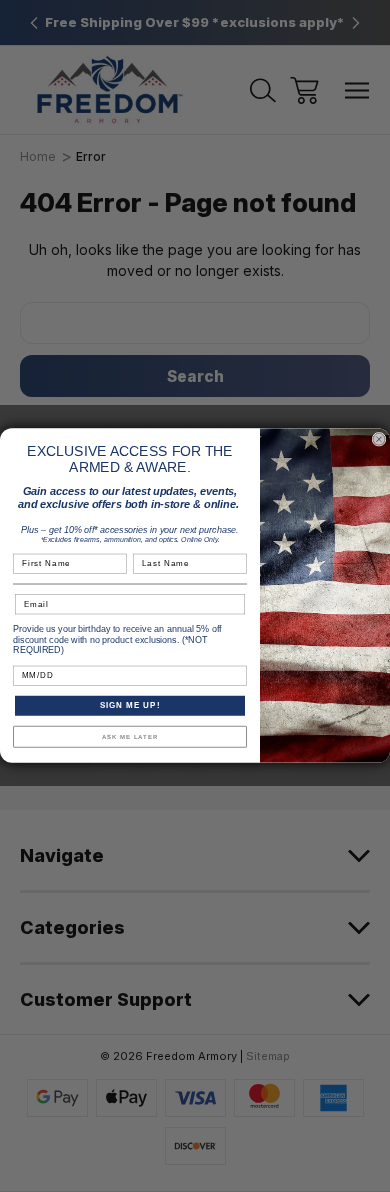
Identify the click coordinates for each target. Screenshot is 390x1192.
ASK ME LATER (130, 737)
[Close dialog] (379, 440)
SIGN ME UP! (130, 706)
